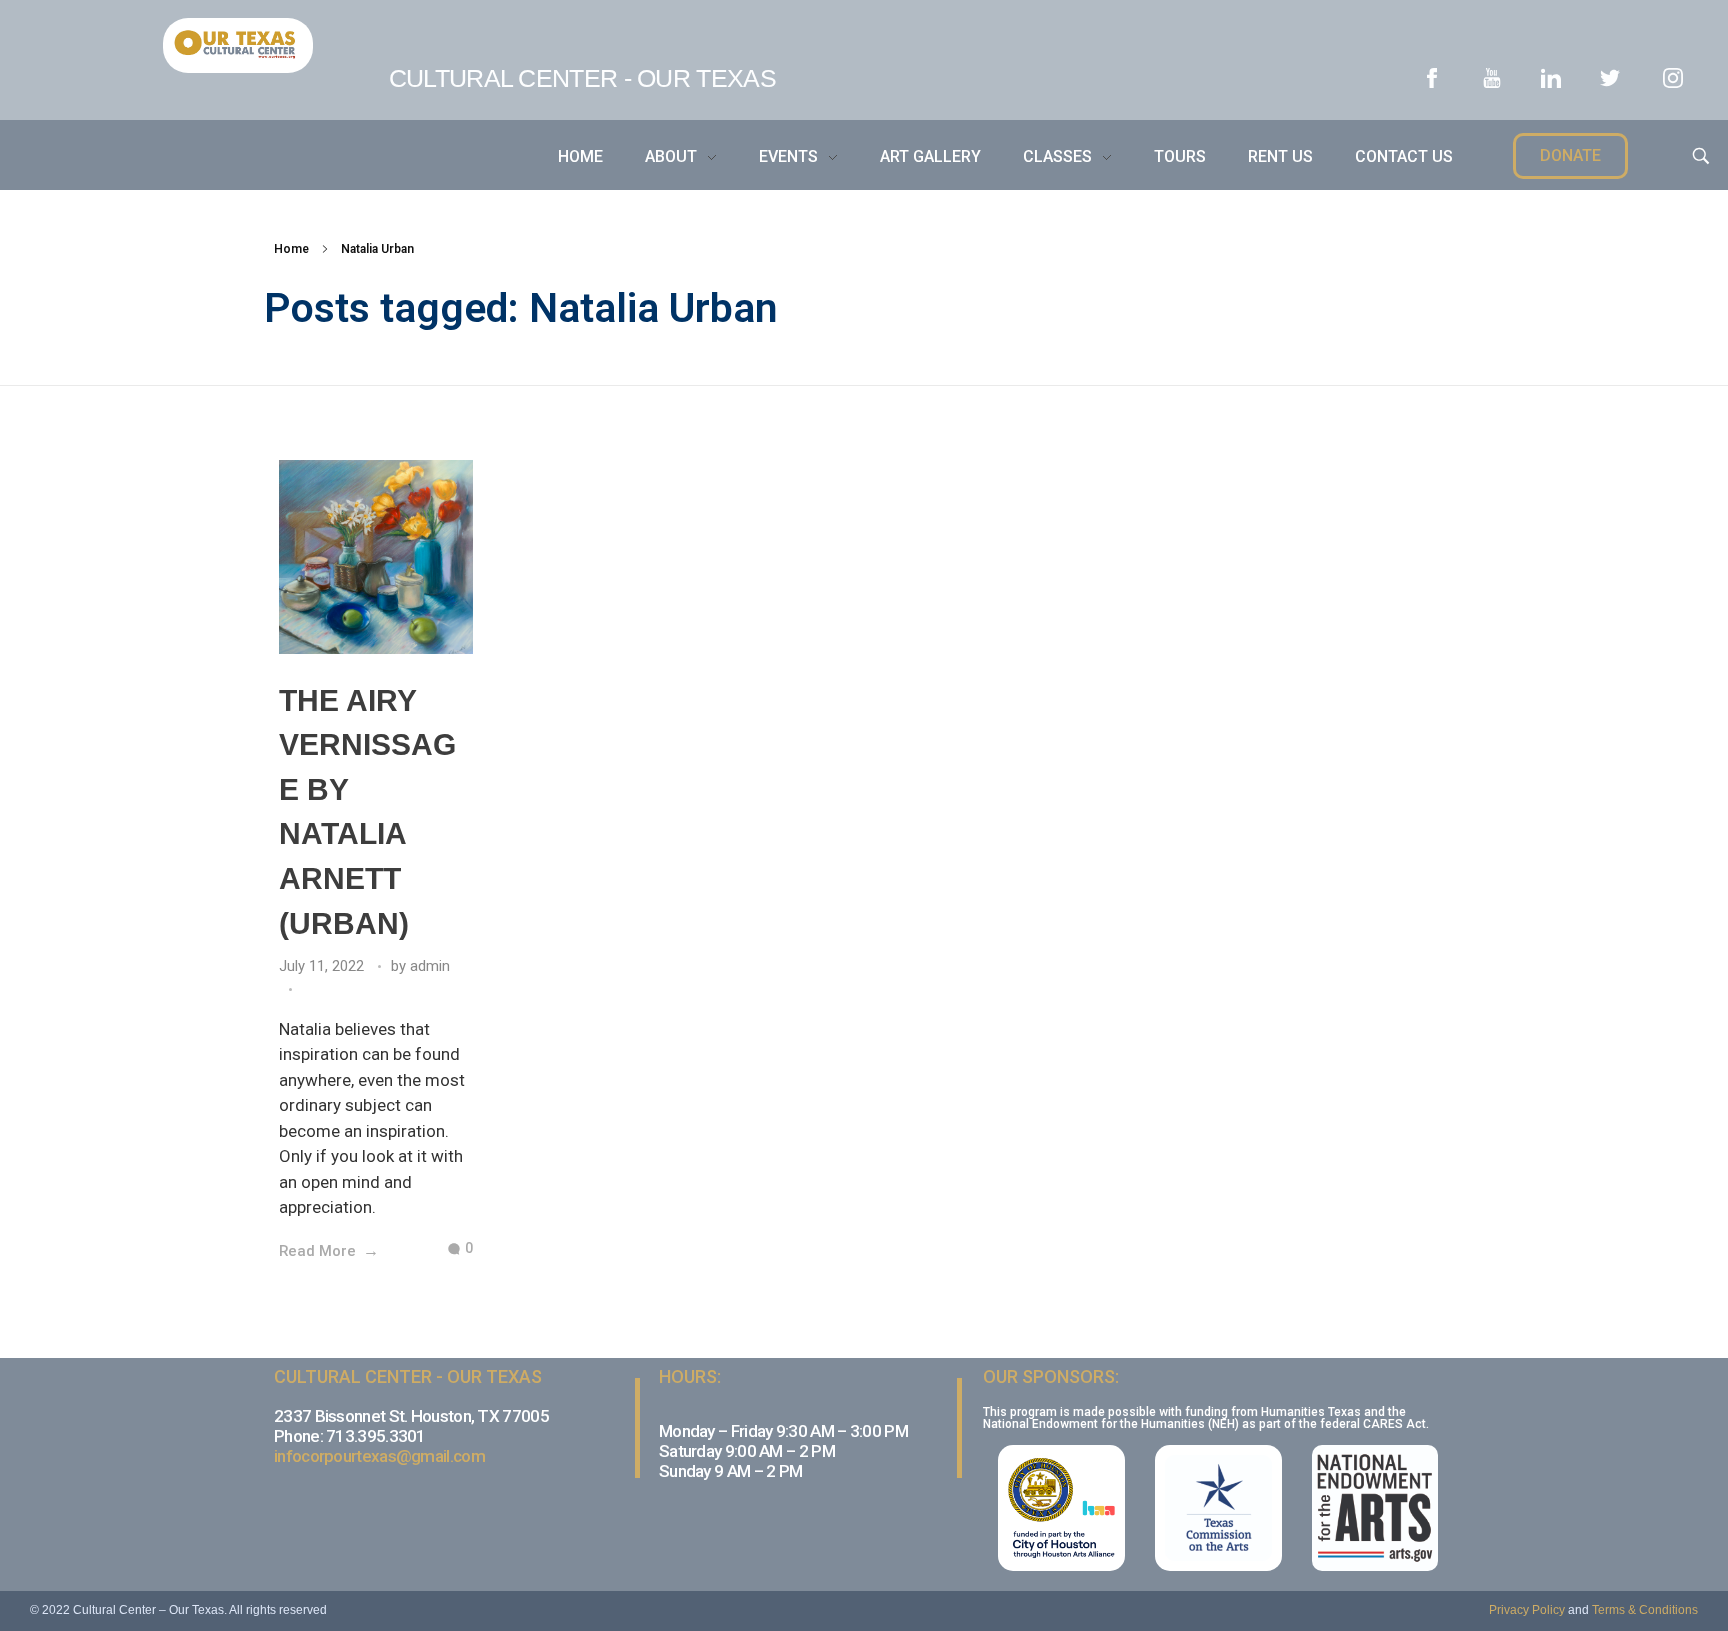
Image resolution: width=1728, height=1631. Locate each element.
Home (291, 249)
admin (430, 966)
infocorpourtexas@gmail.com (379, 1456)
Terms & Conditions (1645, 1610)
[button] (1570, 156)
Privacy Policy (1527, 1610)
